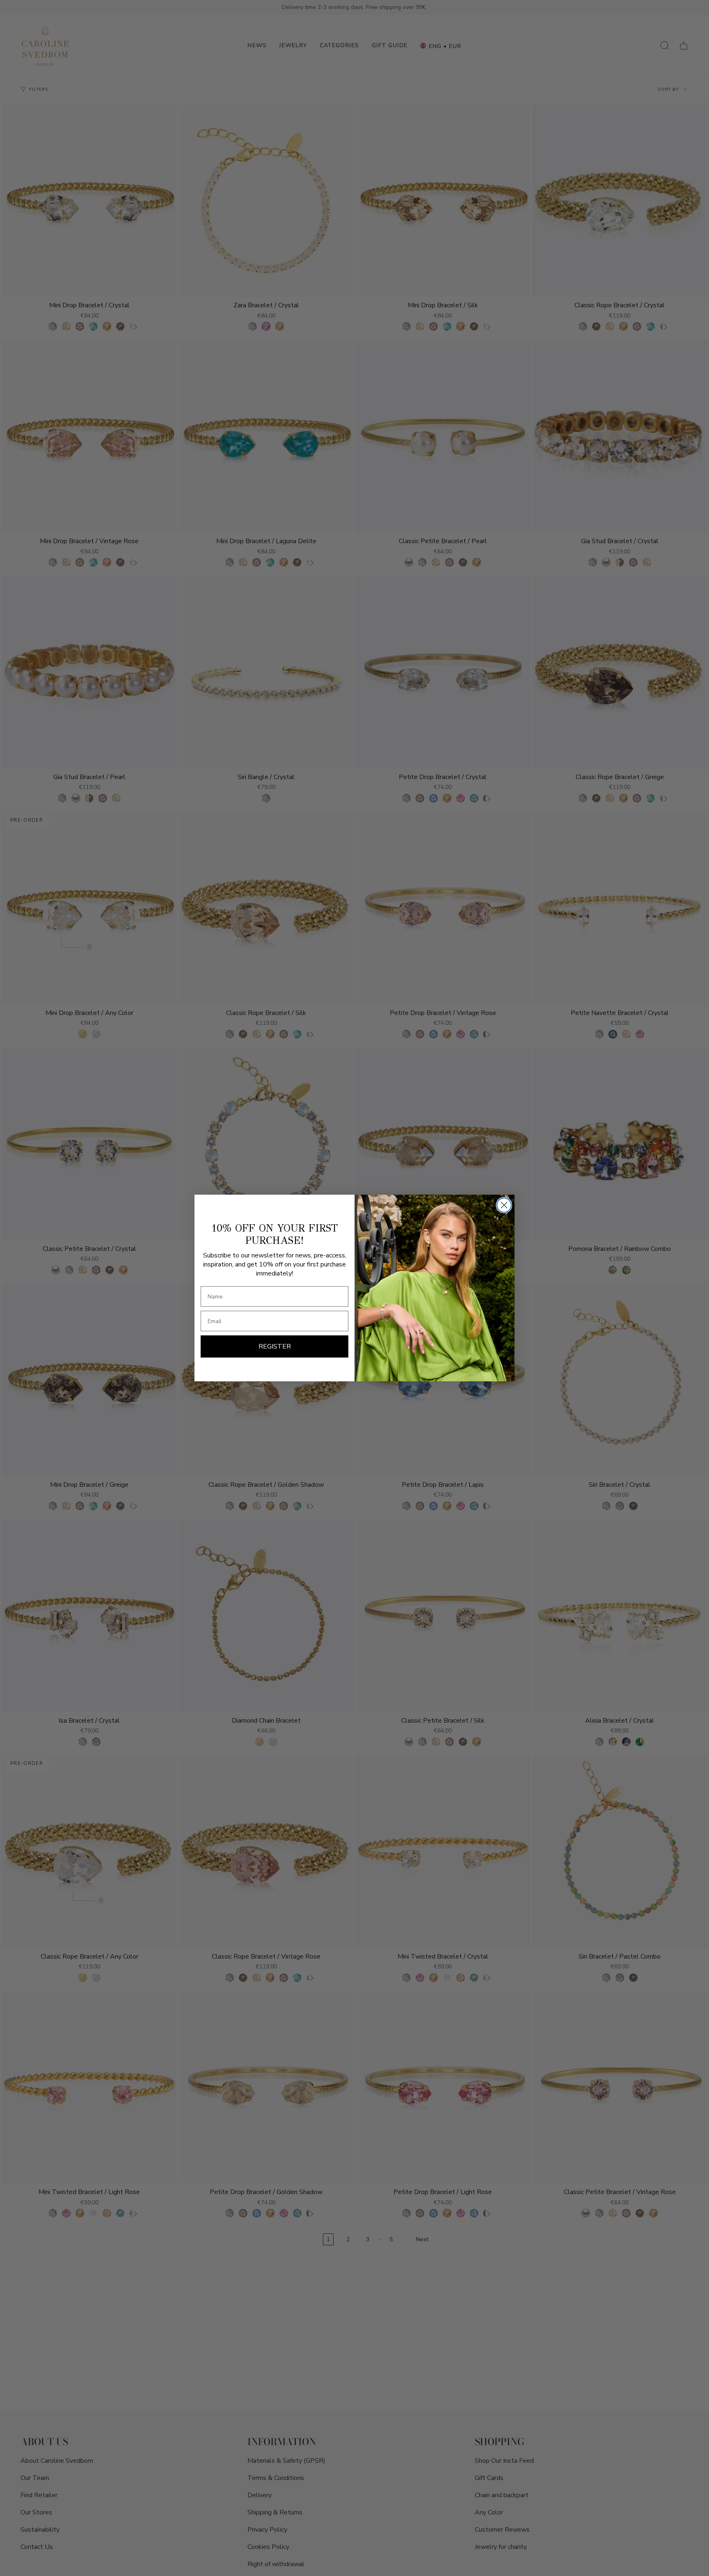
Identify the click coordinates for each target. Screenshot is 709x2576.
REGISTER (275, 1346)
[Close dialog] (504, 1205)
